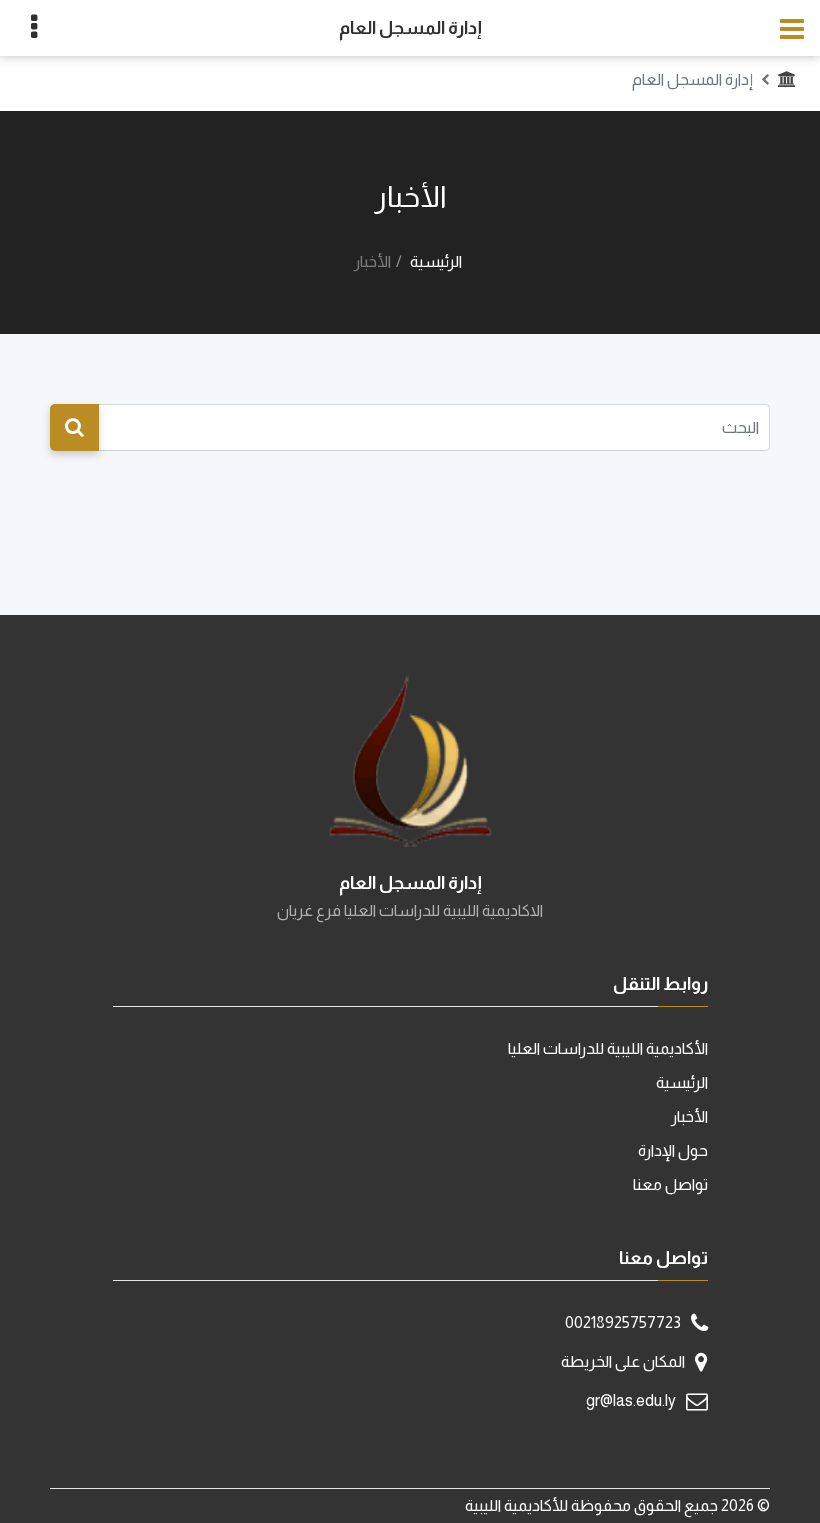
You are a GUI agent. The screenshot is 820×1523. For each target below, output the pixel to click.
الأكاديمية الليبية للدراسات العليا (608, 1048)
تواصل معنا (670, 1184)
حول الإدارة (673, 1150)
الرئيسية (436, 261)
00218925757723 (623, 1322)
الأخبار (689, 1116)
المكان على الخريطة (623, 1361)
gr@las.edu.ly (631, 1400)
